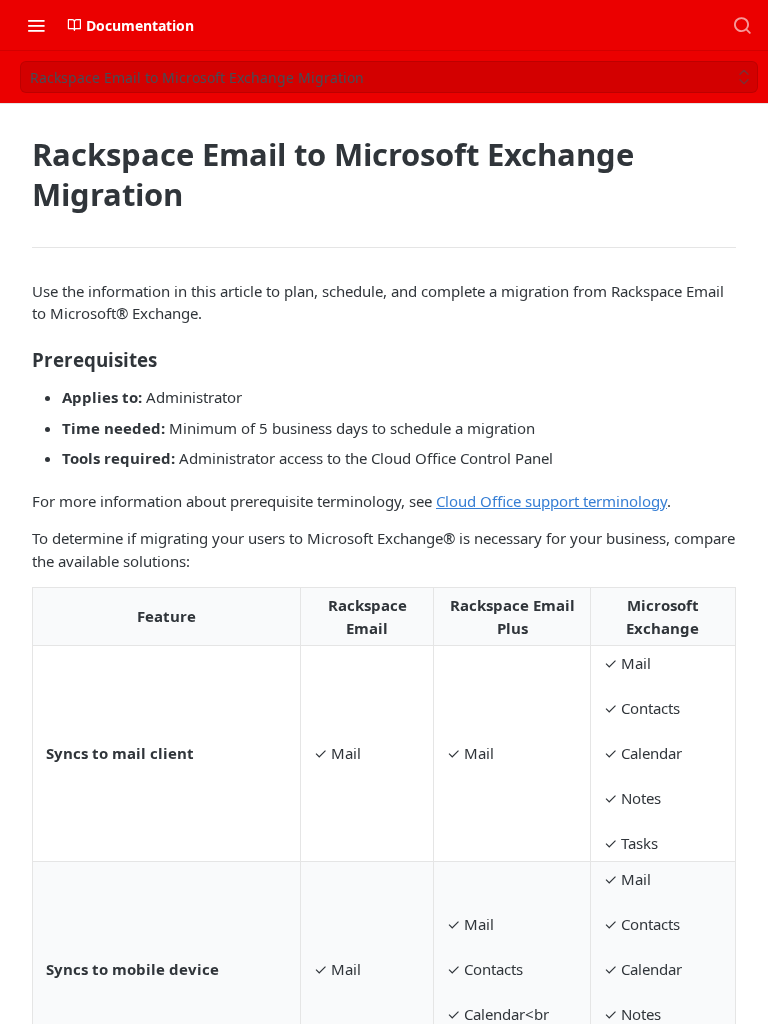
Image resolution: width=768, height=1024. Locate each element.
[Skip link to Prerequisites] (18, 359)
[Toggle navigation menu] (36, 25)
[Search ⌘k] (742, 25)
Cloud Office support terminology (551, 501)
